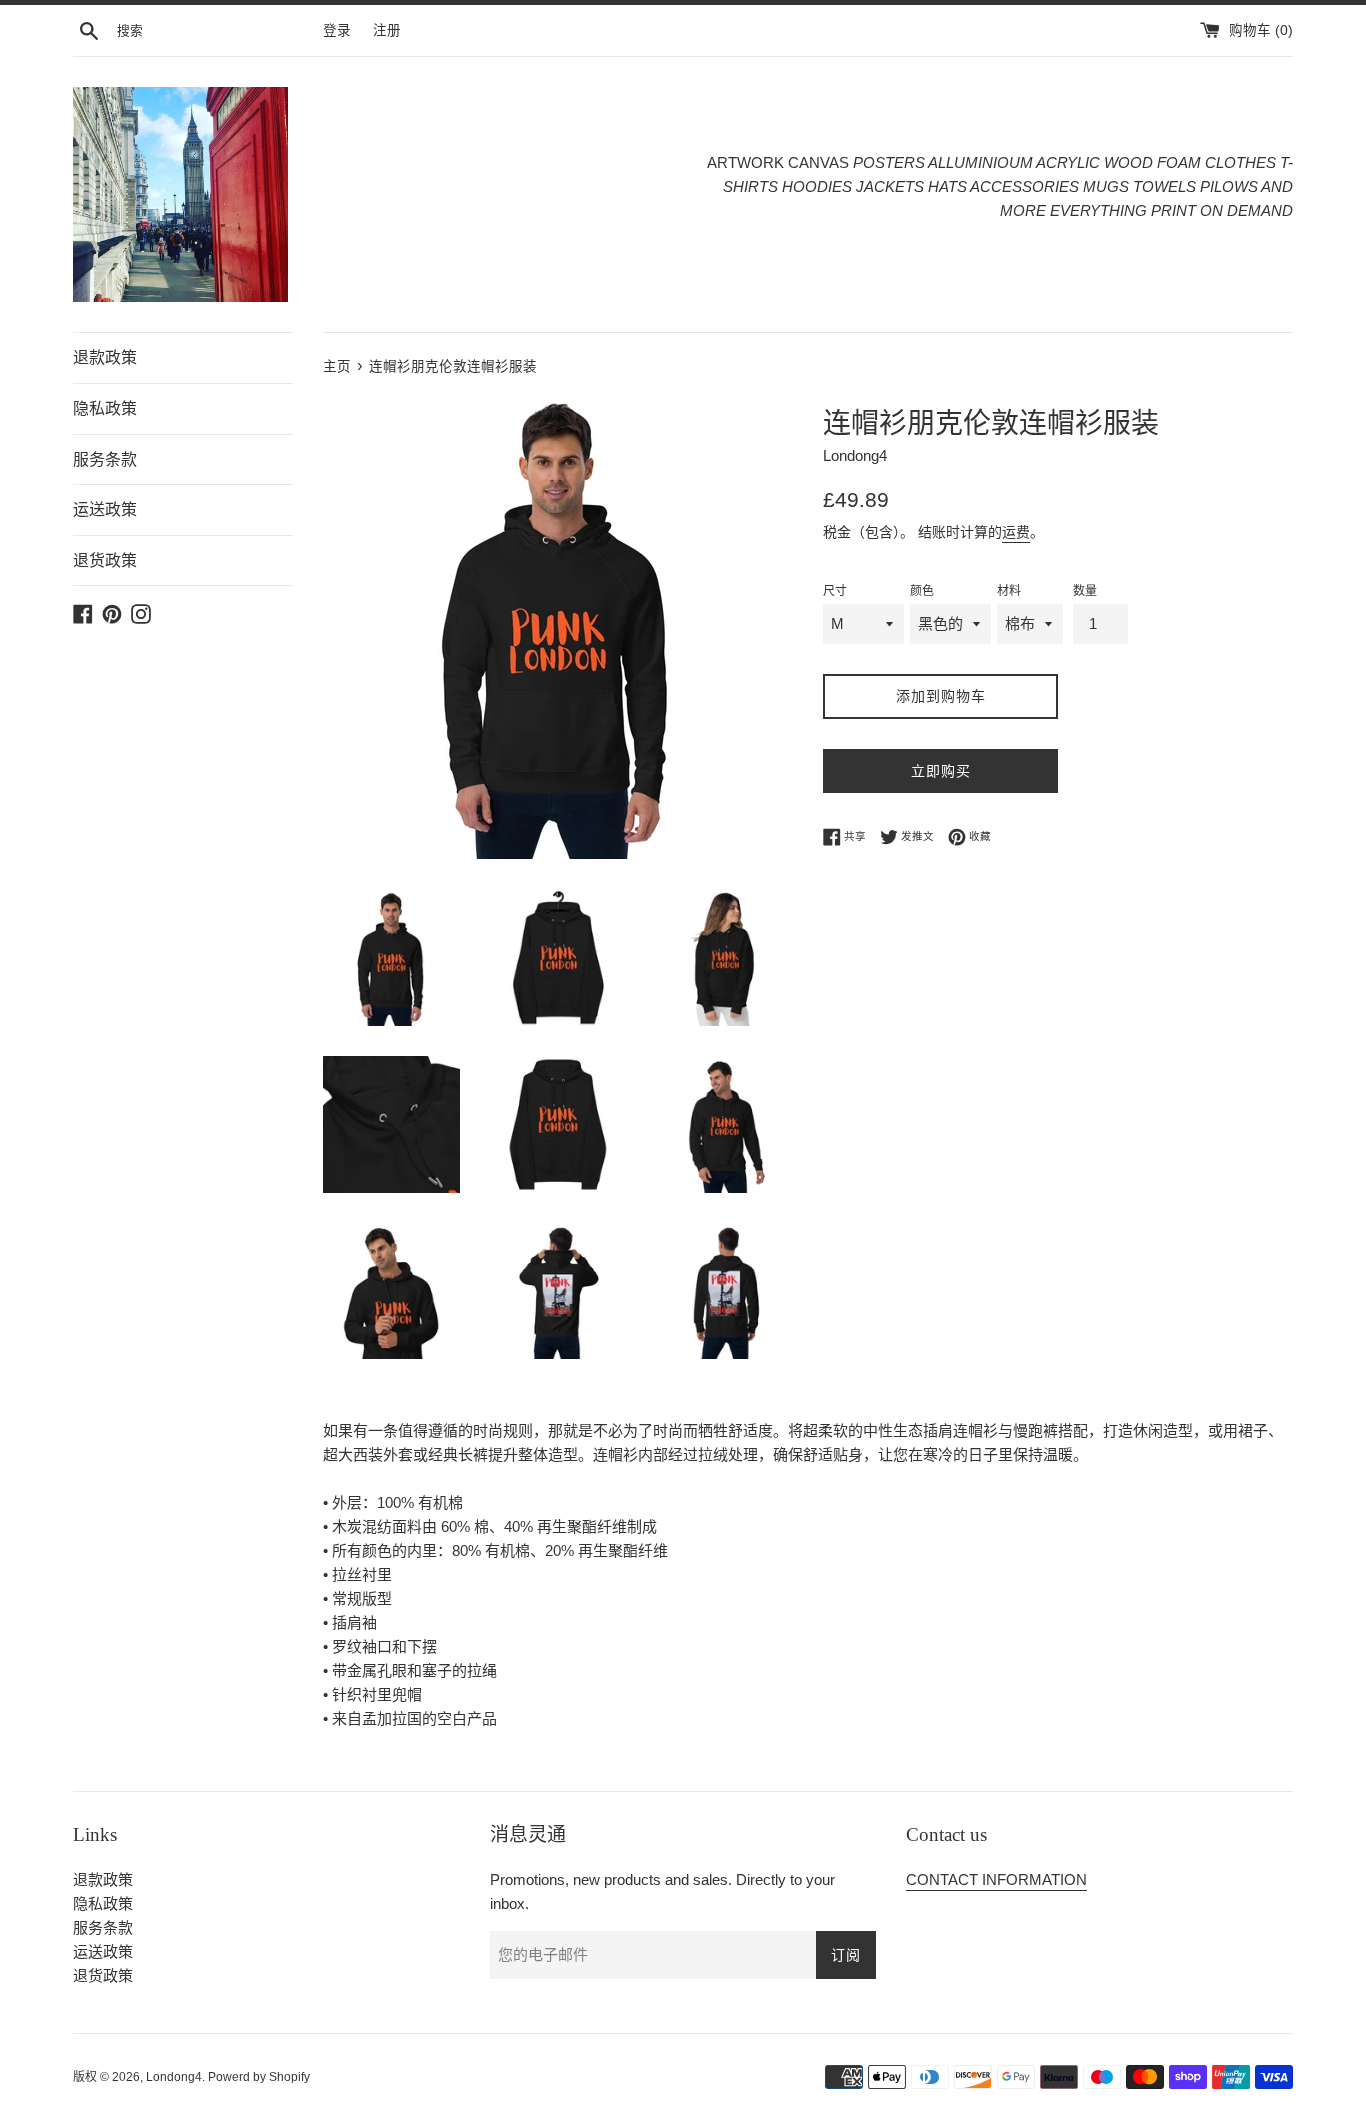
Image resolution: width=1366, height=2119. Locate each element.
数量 (1085, 591)
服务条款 (105, 459)
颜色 (922, 591)
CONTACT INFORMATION (996, 1879)
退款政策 (105, 357)
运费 (1016, 532)
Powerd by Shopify (259, 2077)
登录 (337, 30)
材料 (1009, 591)
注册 (387, 30)
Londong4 (174, 2077)
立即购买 (941, 771)
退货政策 (105, 560)
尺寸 (835, 591)
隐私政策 (105, 408)
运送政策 (105, 509)
